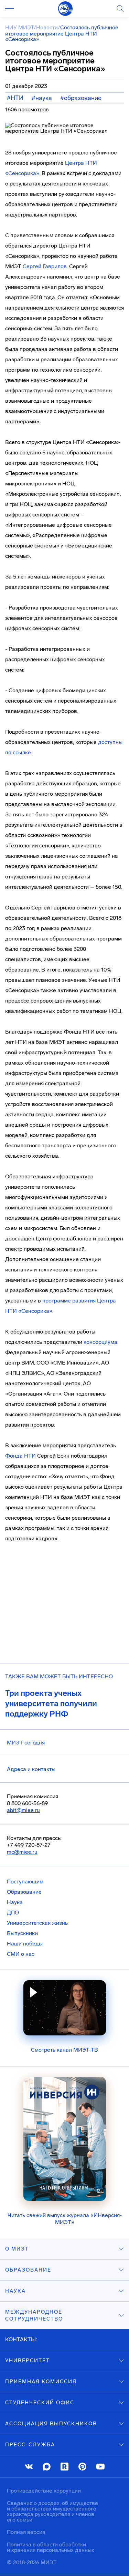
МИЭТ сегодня (26, 1743)
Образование (24, 1892)
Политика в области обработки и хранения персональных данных (51, 2547)
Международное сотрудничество (34, 2315)
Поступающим (25, 1881)
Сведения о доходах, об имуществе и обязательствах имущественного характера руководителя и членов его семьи (52, 2511)
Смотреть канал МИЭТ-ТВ (64, 2050)
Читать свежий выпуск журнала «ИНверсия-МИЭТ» (65, 2219)
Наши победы (25, 1944)
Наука (15, 1902)
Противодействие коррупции (44, 2491)
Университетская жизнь (37, 1923)
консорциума (100, 1342)
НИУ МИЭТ (19, 27)
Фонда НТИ (20, 1456)
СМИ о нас (21, 1954)
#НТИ (15, 98)
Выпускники (22, 1933)
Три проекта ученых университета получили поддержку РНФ (51, 1703)
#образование (81, 98)
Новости (47, 27)
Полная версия (26, 2532)
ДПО (13, 1913)
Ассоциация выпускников (51, 2424)
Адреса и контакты (31, 1769)
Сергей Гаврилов (45, 266)
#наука (42, 98)
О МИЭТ (17, 2249)
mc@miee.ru (22, 1852)
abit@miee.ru (23, 1810)
